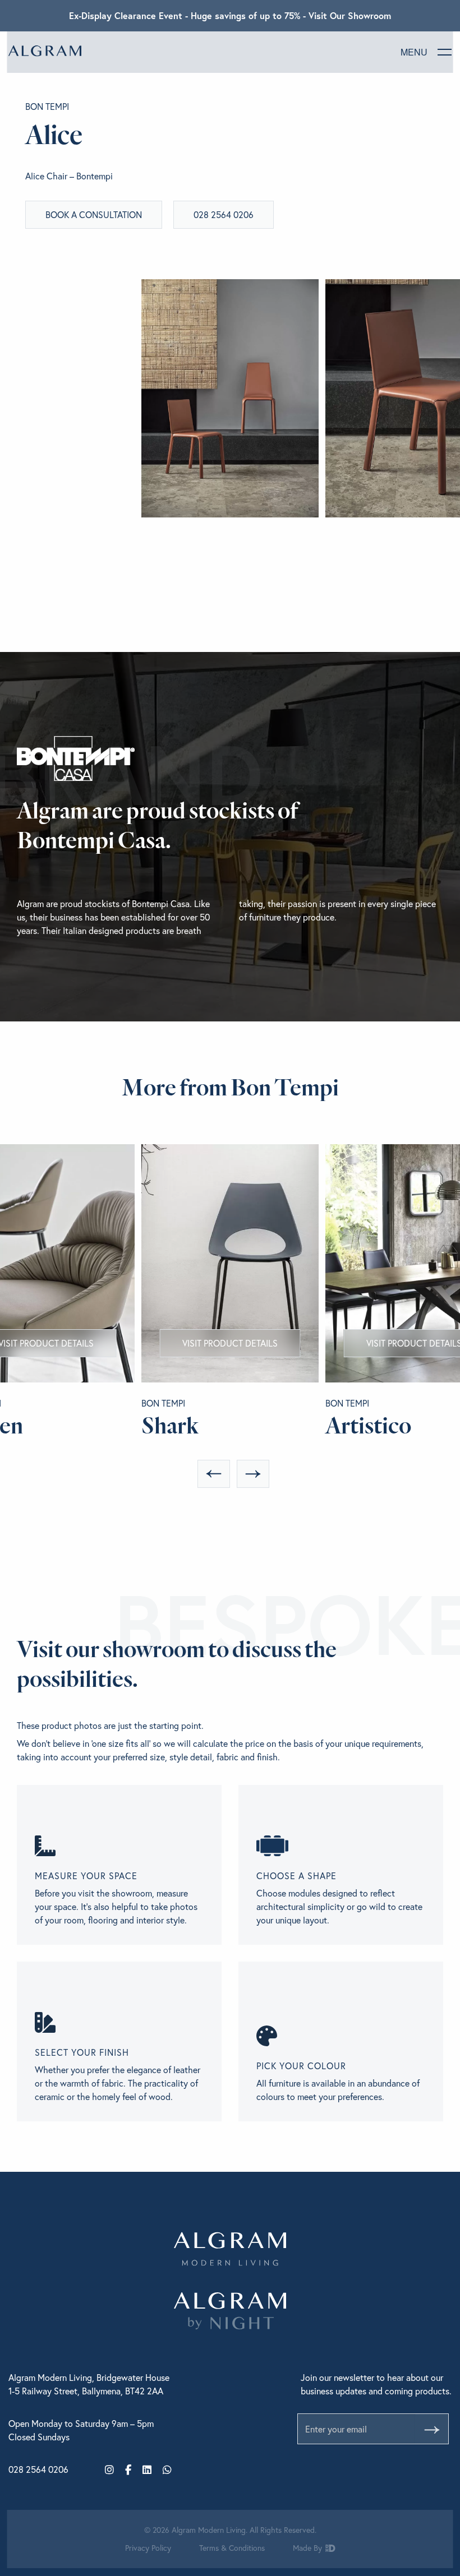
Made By (309, 2548)
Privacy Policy (148, 2548)
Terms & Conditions (232, 2548)
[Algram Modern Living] (45, 51)
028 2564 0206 (224, 214)
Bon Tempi (47, 107)
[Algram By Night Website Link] (230, 2311)
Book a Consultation (94, 214)
